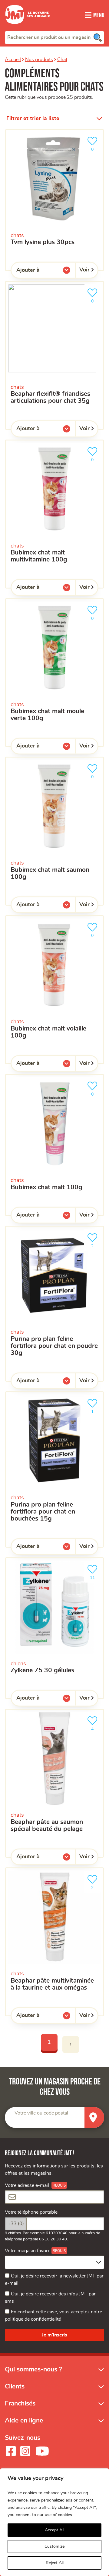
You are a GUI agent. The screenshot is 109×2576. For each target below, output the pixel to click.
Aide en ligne (24, 2421)
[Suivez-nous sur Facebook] (11, 2451)
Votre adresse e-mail (27, 2185)
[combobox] (54, 37)
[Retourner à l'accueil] (28, 27)
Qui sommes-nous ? (33, 2369)
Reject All (55, 2563)
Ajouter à (40, 271)
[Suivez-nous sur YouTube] (42, 2451)
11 (95, 1576)
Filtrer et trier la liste (33, 119)
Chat (62, 60)
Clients (15, 2386)
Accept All (54, 2530)
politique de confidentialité (33, 2319)
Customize (54, 2547)
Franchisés (20, 2403)
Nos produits (39, 60)
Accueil (13, 60)
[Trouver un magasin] (94, 2117)
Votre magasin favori (27, 2251)
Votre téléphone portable (31, 2212)
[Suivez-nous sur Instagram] (25, 2451)
